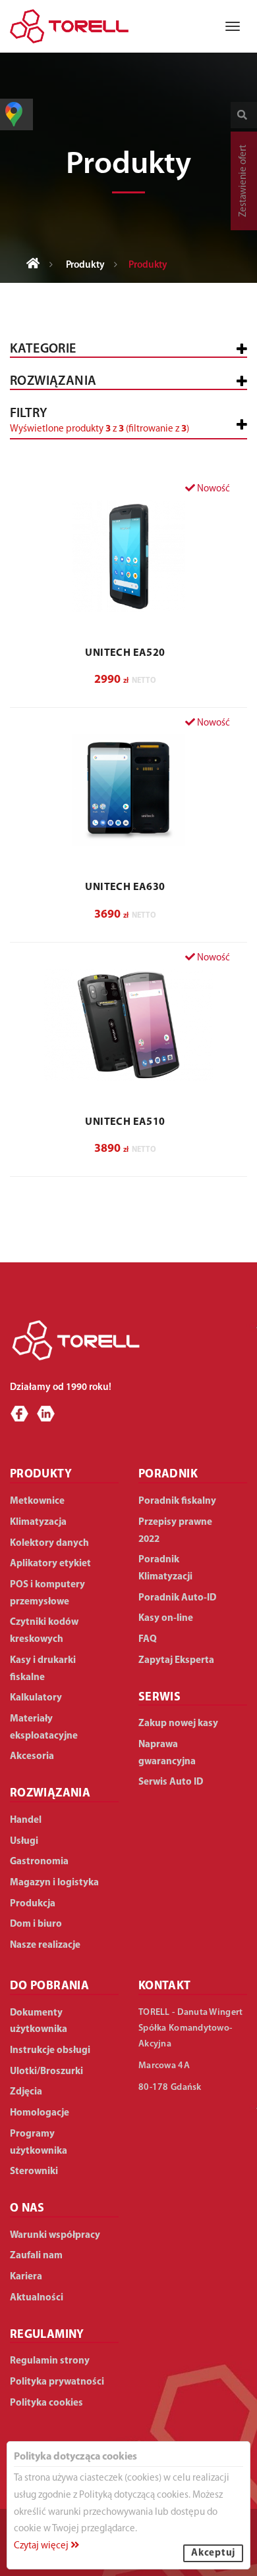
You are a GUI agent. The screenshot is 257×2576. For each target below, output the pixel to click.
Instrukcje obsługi (50, 2051)
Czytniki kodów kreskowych (44, 1631)
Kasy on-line (166, 1619)
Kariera (26, 2277)
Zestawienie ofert (243, 181)
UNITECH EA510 (125, 1122)
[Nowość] (128, 556)
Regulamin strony (50, 2361)
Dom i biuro (36, 1924)
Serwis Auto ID (171, 1782)
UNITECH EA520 (125, 653)
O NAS (27, 2209)
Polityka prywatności (57, 2382)
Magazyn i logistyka (54, 1883)
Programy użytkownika (39, 2143)
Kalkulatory (36, 1698)
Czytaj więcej (42, 2546)
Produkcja (33, 1904)
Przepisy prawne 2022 (175, 1531)
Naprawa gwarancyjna (167, 1753)
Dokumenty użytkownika (39, 2022)
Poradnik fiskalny (177, 1501)
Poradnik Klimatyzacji (165, 1569)
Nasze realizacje (45, 1945)
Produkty (85, 265)
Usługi (24, 1842)
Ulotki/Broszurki (46, 2072)
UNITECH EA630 (125, 887)
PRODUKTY (41, 1475)
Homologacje (40, 2113)
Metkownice (37, 1501)
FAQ (148, 1640)
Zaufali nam (36, 2256)
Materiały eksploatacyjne (44, 1728)
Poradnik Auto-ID (177, 1598)
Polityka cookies (46, 2403)
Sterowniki (34, 2172)
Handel (26, 1821)
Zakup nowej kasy (178, 1724)
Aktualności (37, 2298)
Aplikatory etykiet (50, 1564)
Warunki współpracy (55, 2236)
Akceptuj (213, 2553)
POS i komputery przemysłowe (47, 1594)
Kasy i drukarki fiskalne (43, 1669)
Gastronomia (39, 1862)
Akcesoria (32, 1757)
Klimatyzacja (38, 1523)
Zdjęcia (26, 2092)
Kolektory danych (49, 1544)
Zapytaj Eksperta (176, 1661)
